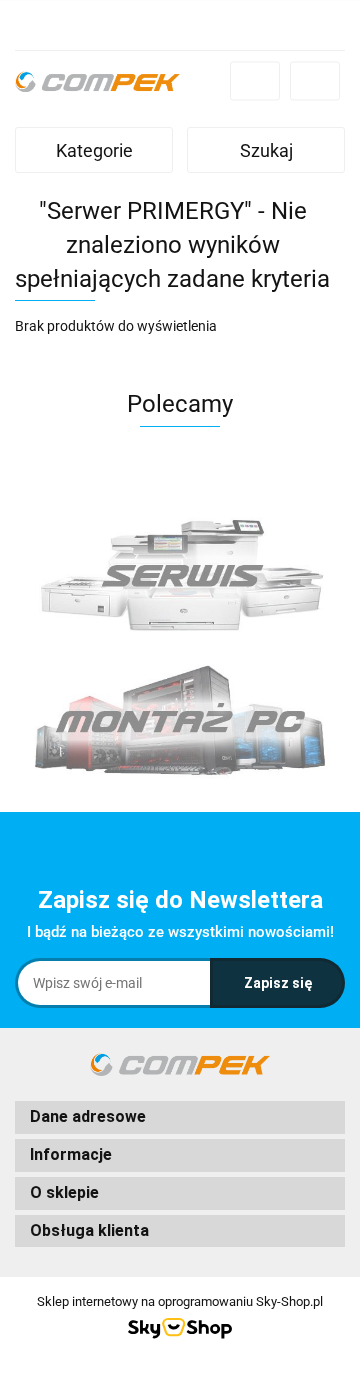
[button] (180, 1117)
